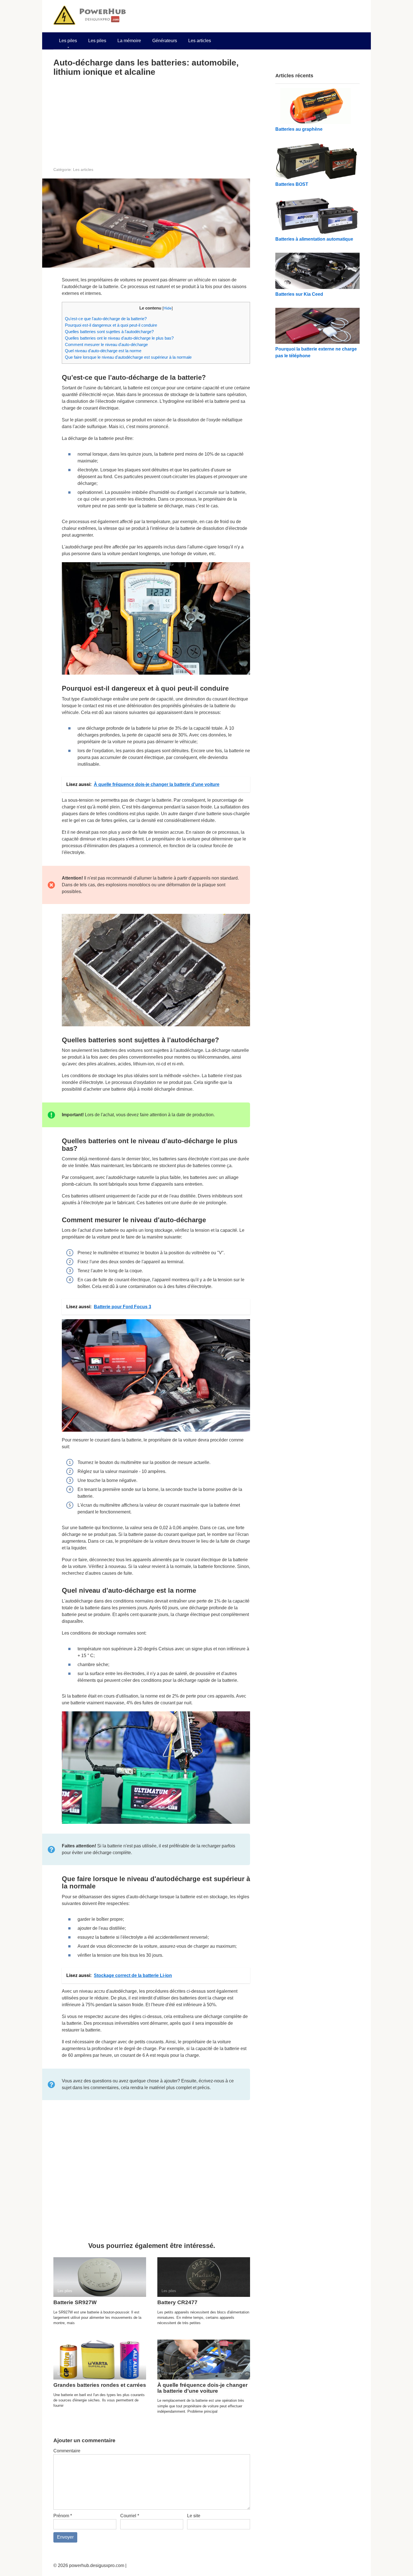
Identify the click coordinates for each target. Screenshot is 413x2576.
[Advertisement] (152, 121)
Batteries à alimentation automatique (314, 239)
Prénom (63, 2516)
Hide (168, 308)
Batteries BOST (292, 184)
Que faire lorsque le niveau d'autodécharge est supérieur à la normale (128, 357)
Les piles (68, 41)
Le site (194, 2516)
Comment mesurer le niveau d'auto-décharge (106, 344)
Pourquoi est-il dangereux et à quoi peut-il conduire (111, 325)
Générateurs (165, 41)
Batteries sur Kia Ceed (299, 294)
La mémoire (129, 41)
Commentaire (67, 2451)
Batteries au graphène (299, 129)
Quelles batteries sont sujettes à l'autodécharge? (109, 332)
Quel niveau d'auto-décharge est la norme (103, 351)
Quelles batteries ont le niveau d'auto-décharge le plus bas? (119, 338)
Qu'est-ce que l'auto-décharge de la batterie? (106, 319)
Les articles (200, 41)
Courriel (130, 2516)
